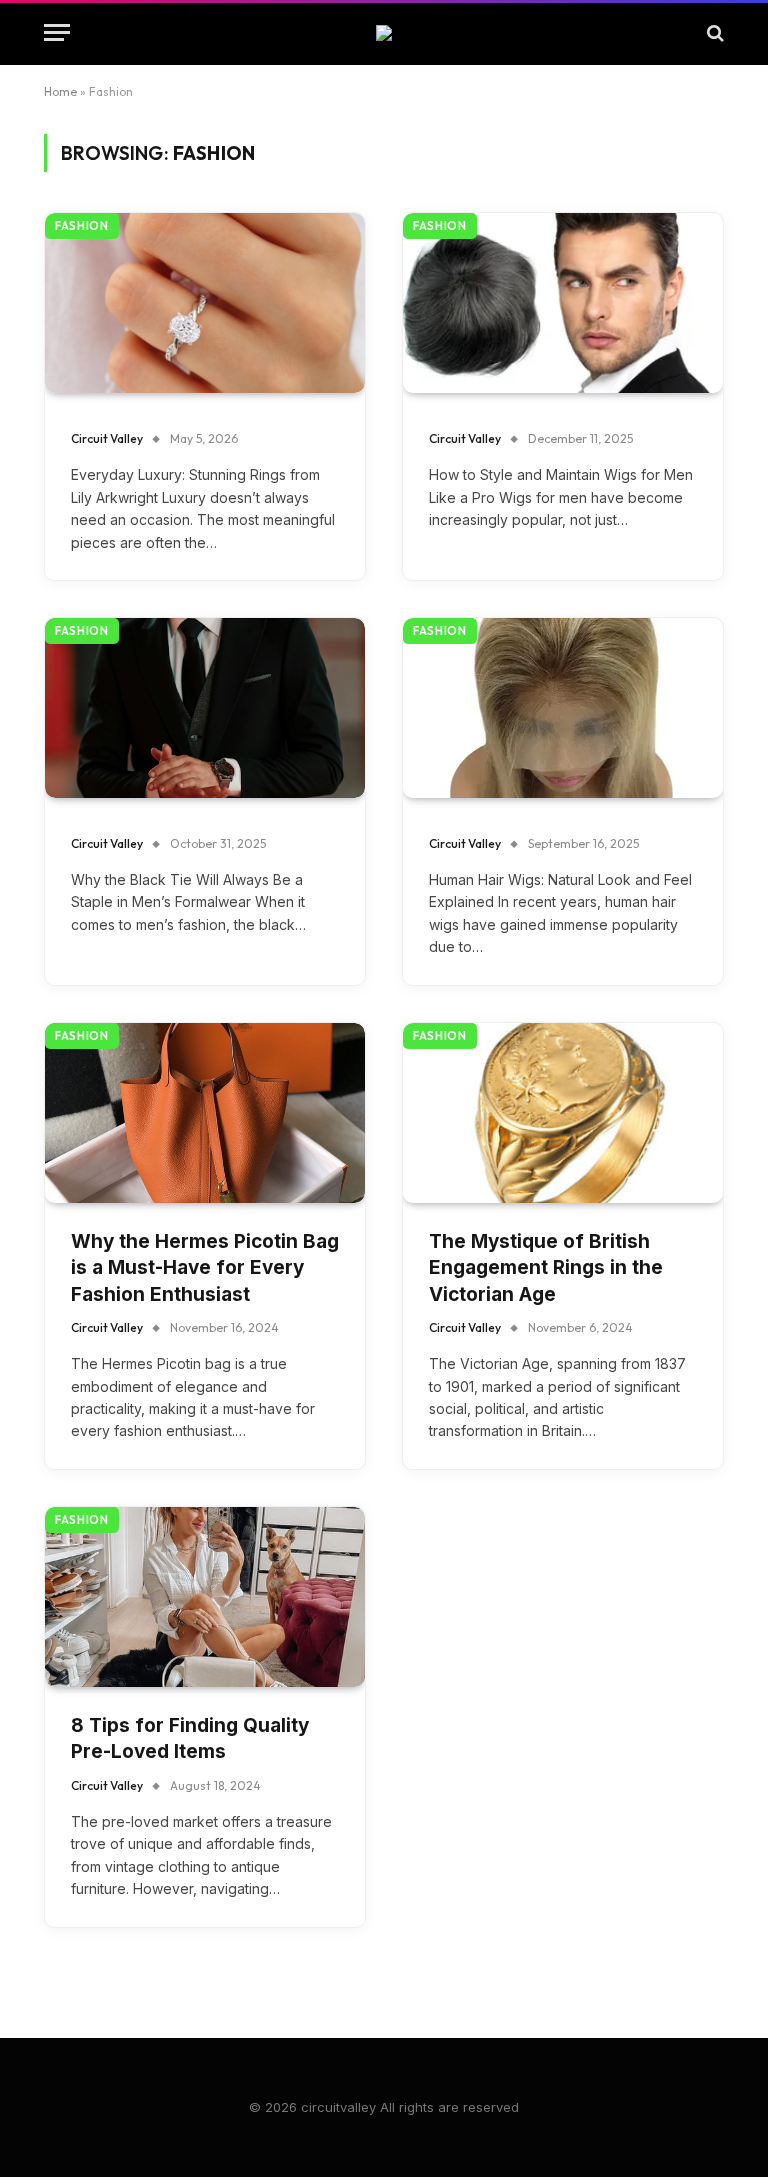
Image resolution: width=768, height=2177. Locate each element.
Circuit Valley (107, 438)
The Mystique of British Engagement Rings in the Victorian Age (546, 1268)
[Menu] (57, 32)
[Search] (713, 32)
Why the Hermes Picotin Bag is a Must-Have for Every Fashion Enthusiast (205, 1268)
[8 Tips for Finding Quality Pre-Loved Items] (205, 1597)
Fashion (82, 226)
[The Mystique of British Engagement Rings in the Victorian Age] (563, 1113)
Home (60, 91)
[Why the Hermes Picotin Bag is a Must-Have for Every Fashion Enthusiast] (205, 1113)
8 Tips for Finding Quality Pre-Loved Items (190, 1739)
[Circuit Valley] (384, 33)
